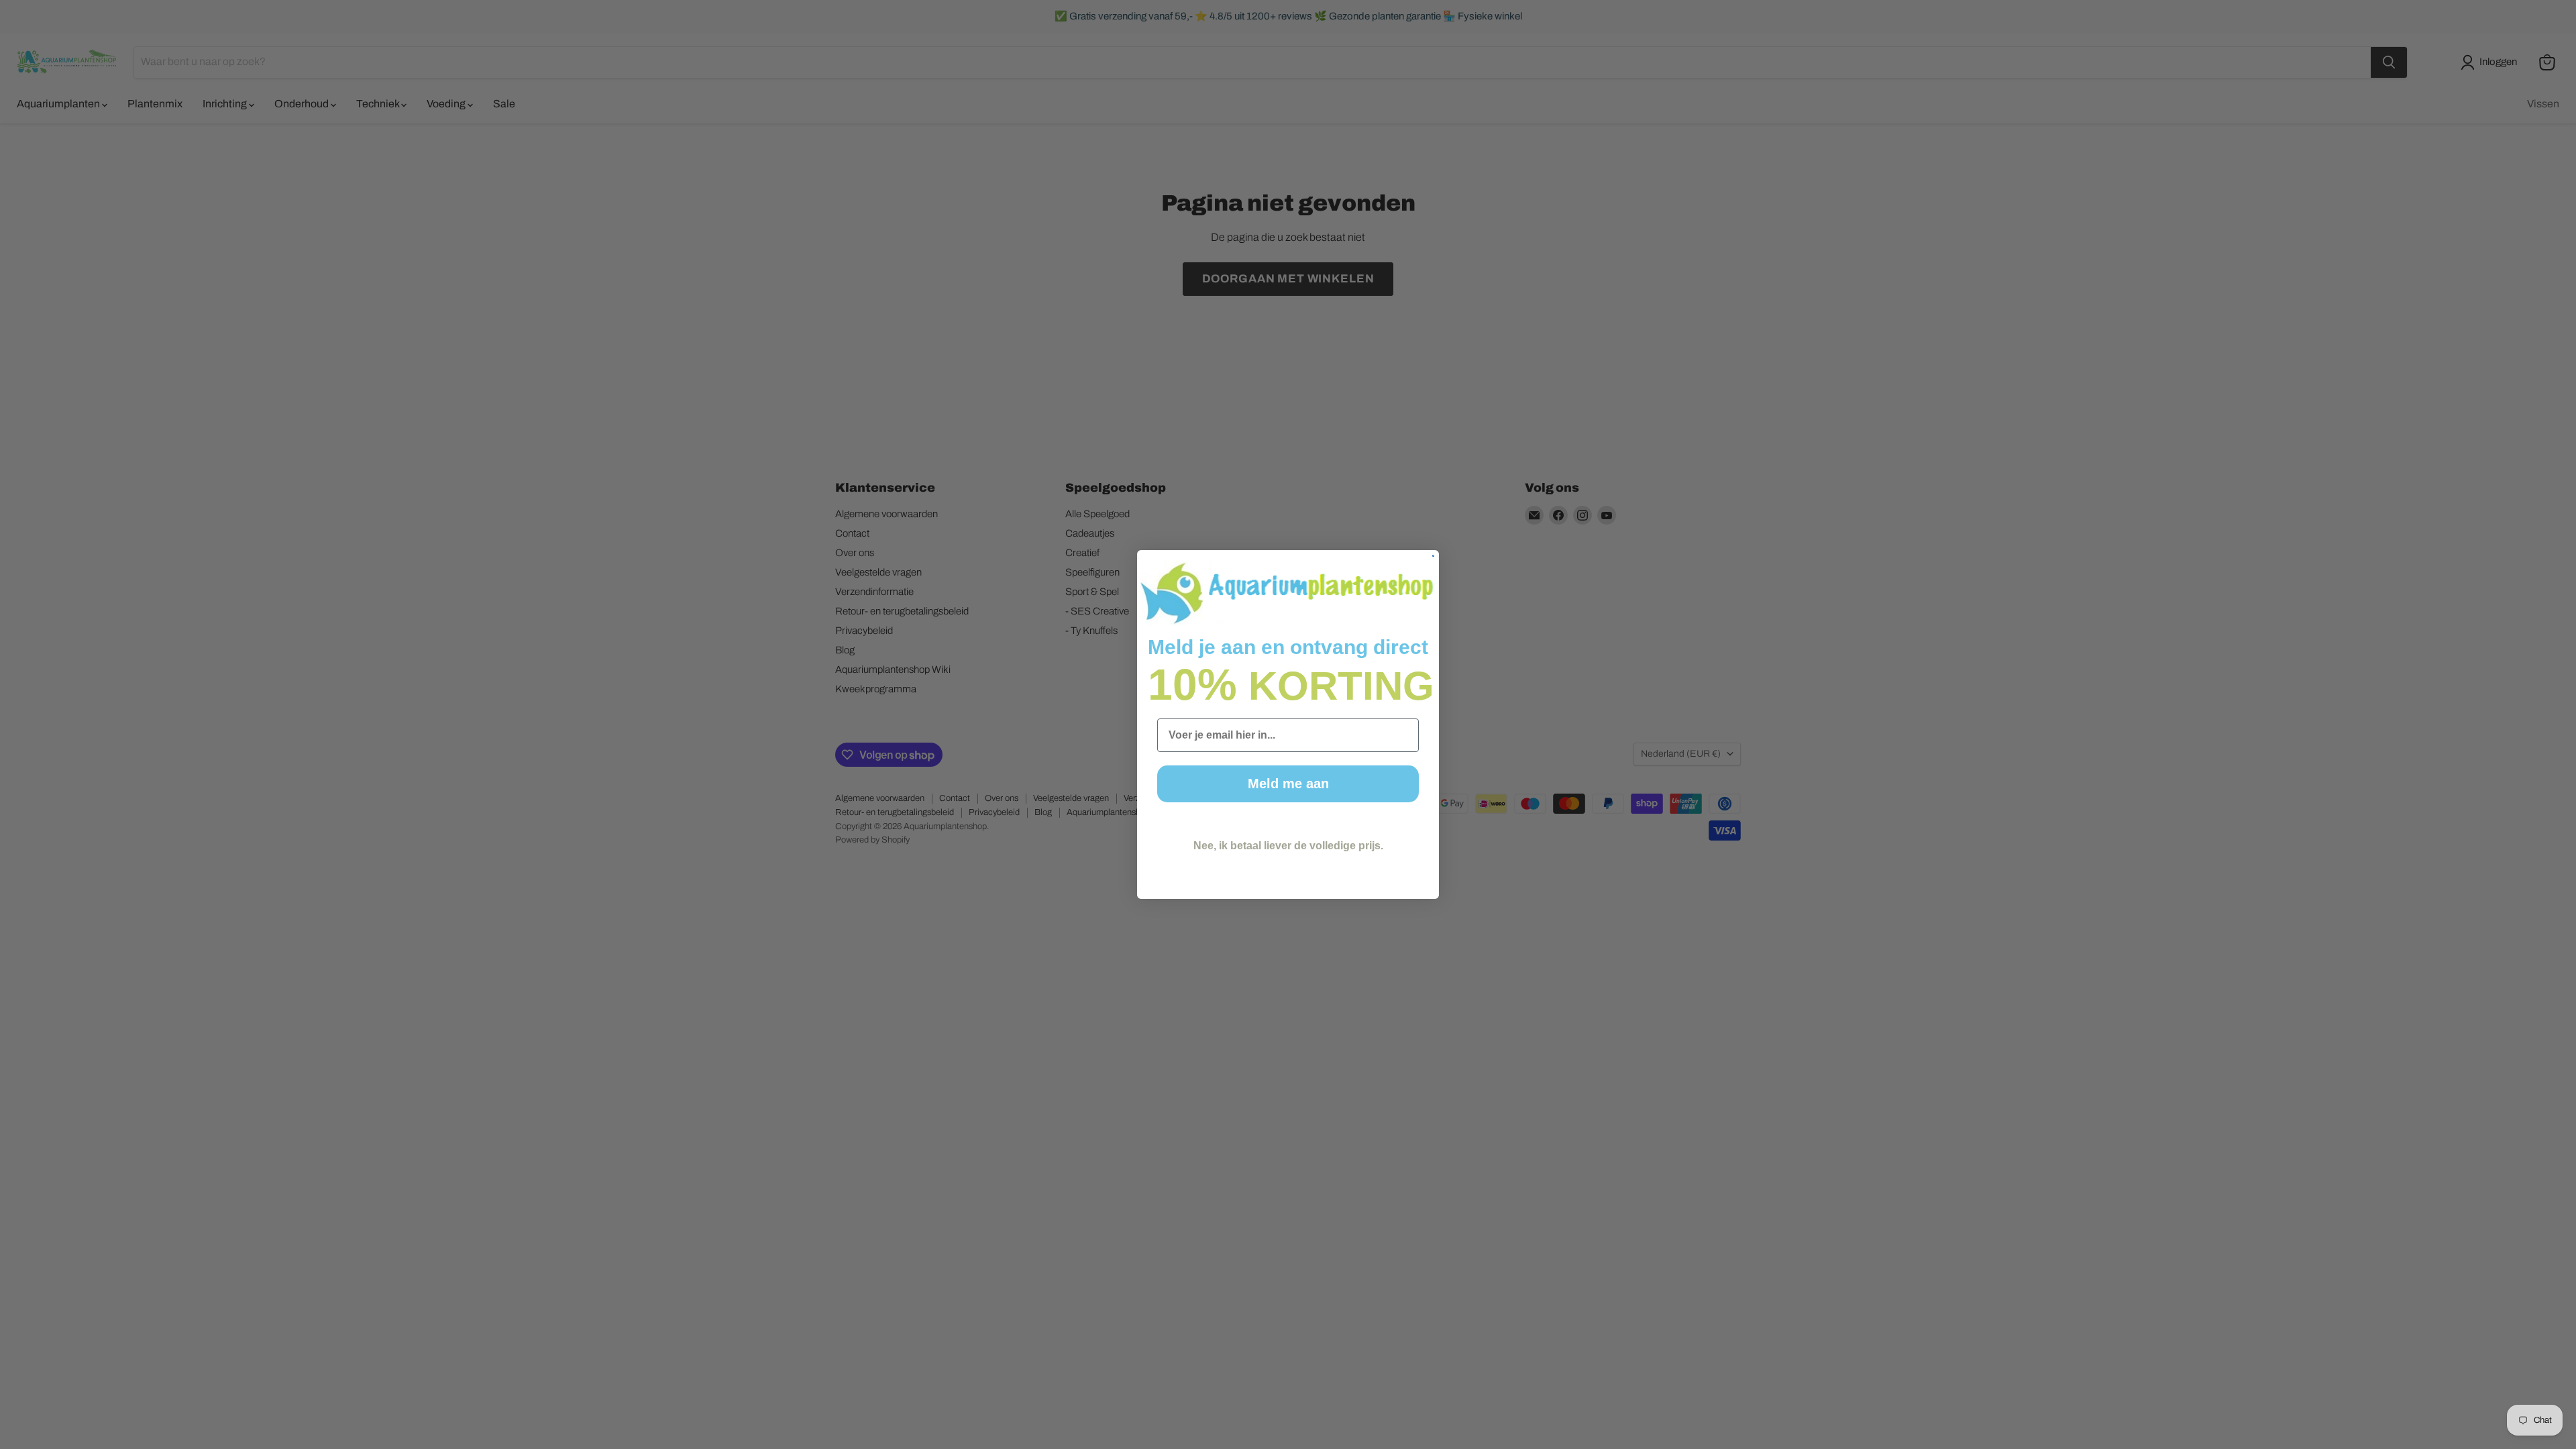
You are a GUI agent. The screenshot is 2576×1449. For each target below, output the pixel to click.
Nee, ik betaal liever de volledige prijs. (1288, 846)
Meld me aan (1288, 784)
